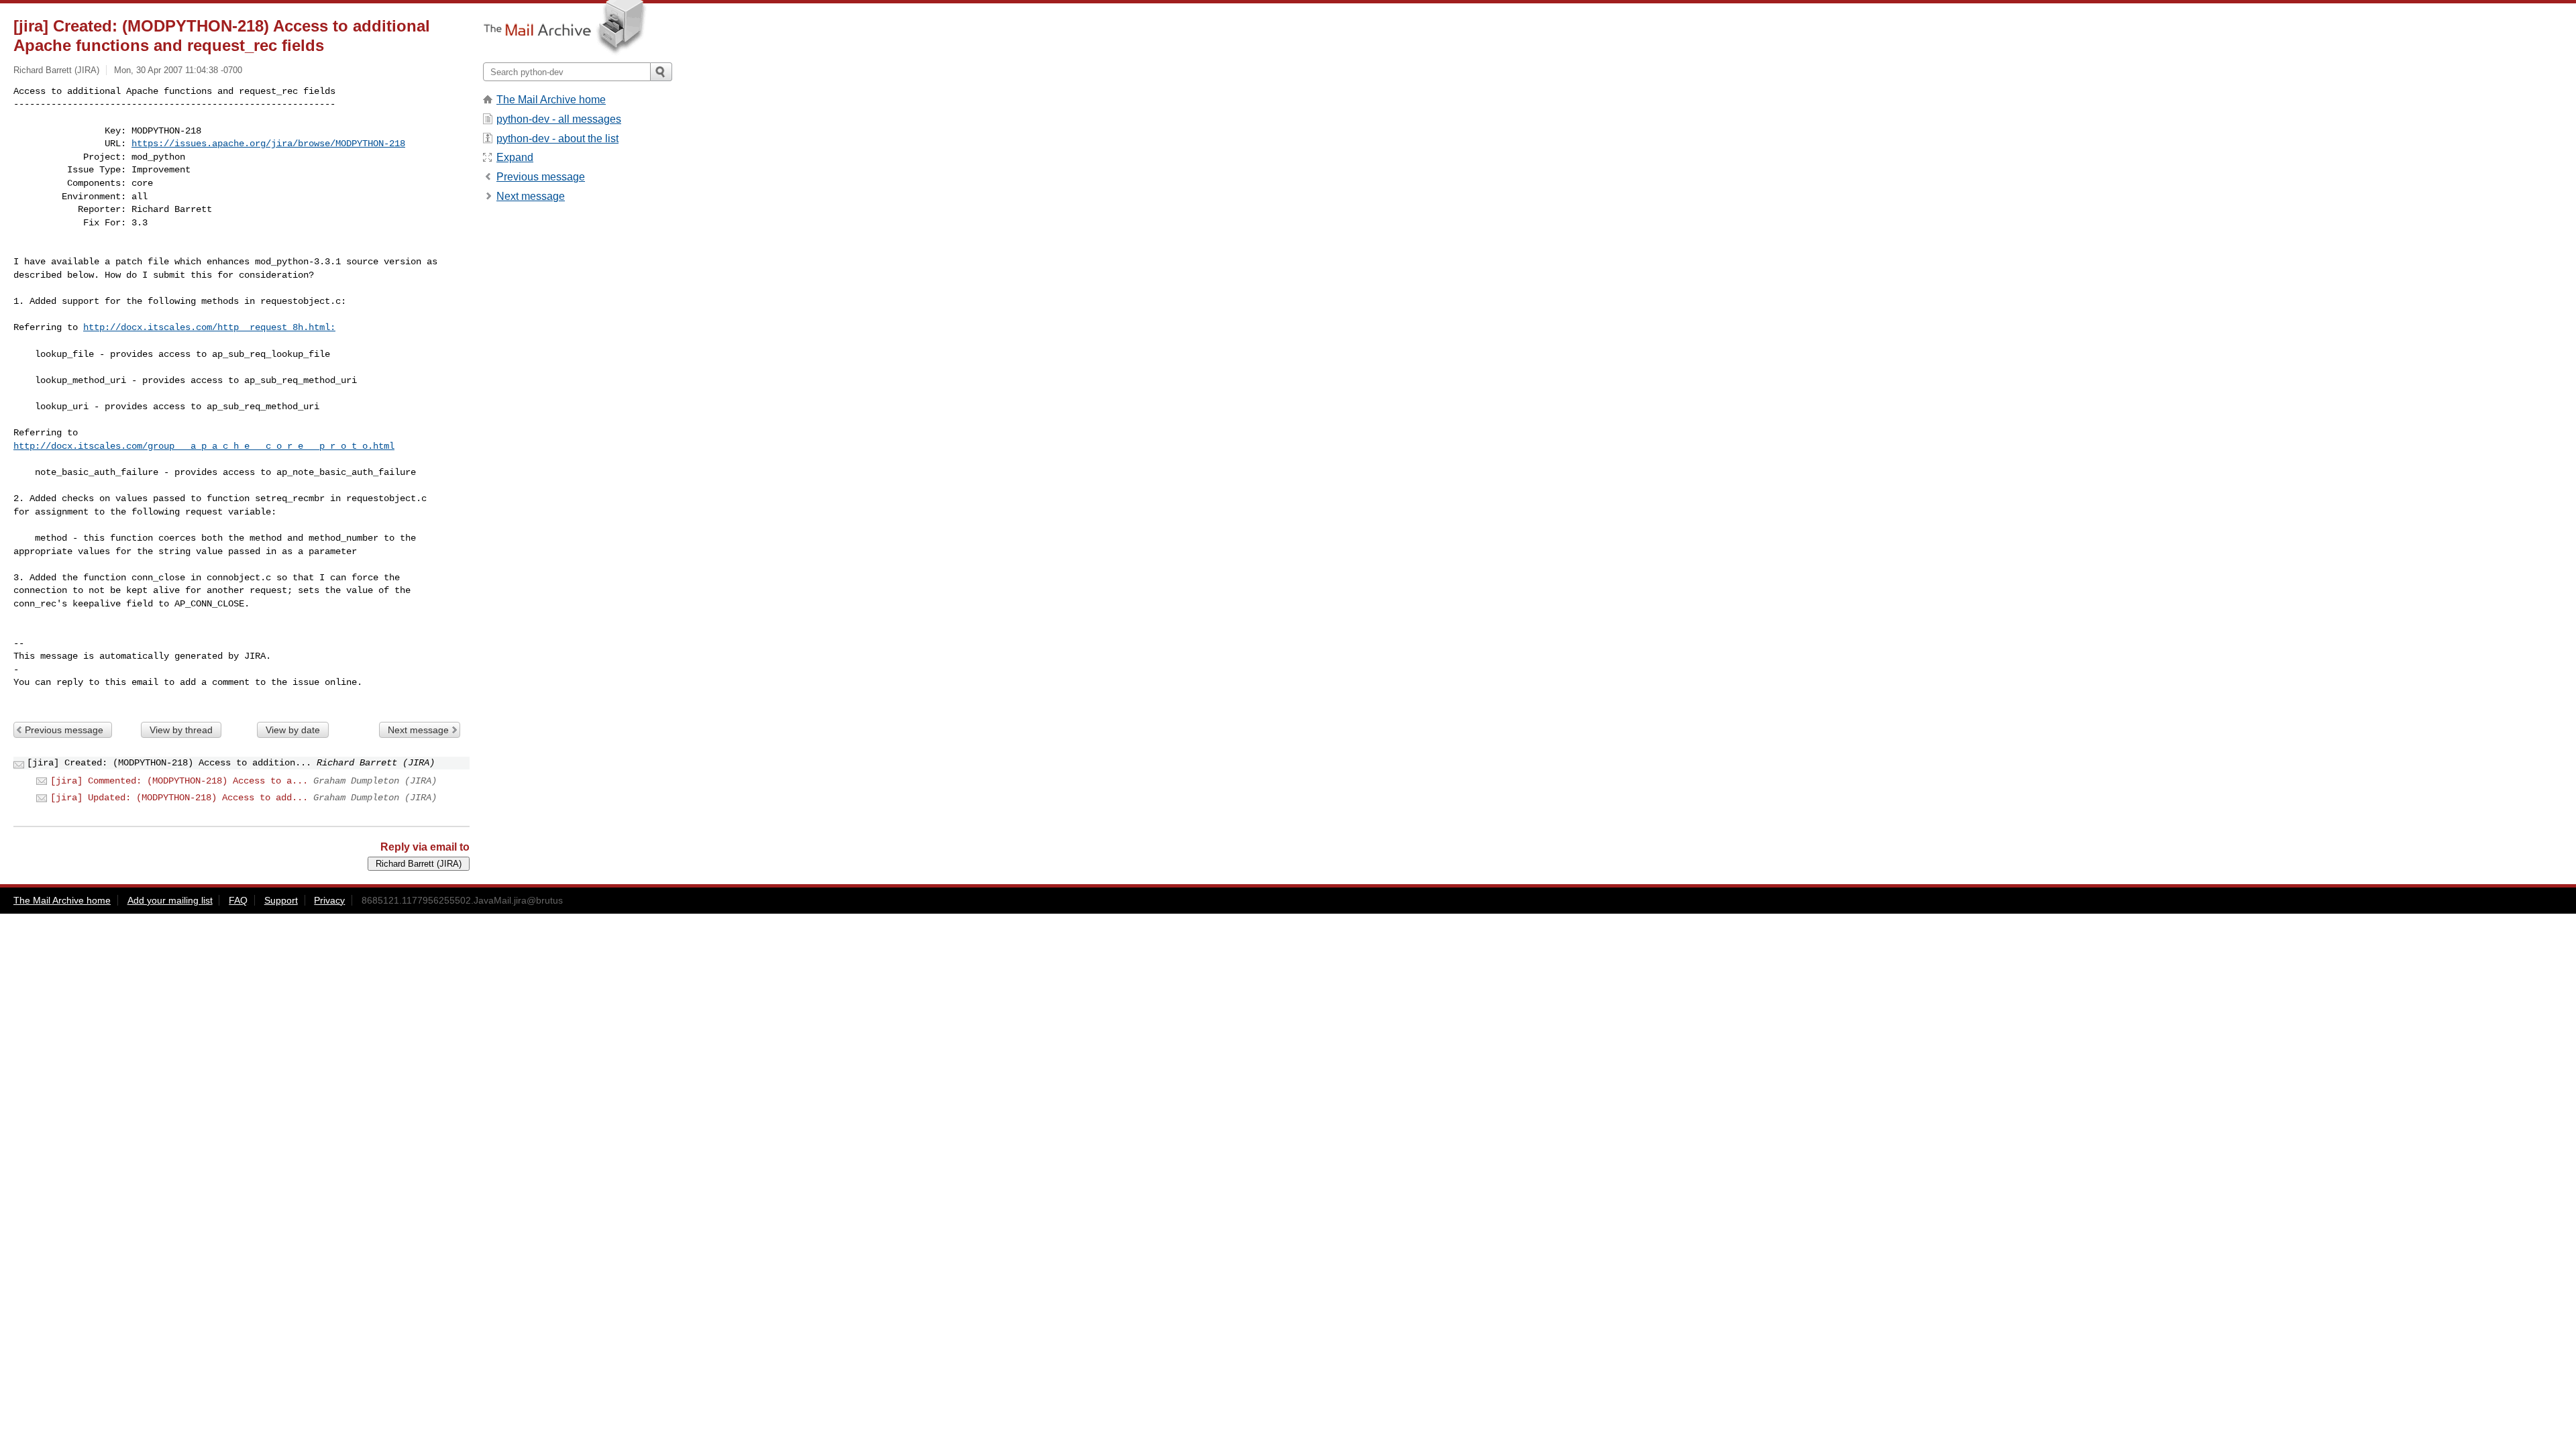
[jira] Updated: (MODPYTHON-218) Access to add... (179, 798)
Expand (515, 157)
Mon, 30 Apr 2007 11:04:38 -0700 (178, 70)
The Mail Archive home (551, 100)
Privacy (329, 900)
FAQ (238, 900)
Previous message (64, 730)
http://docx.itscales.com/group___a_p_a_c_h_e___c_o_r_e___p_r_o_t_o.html (204, 446)
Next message (418, 730)
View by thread (181, 730)
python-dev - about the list (557, 139)
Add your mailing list (170, 900)
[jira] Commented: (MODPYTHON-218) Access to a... (179, 781)
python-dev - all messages (559, 119)
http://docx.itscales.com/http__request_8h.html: (209, 327)
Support (281, 900)
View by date (293, 730)
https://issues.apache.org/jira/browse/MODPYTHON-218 (268, 144)
